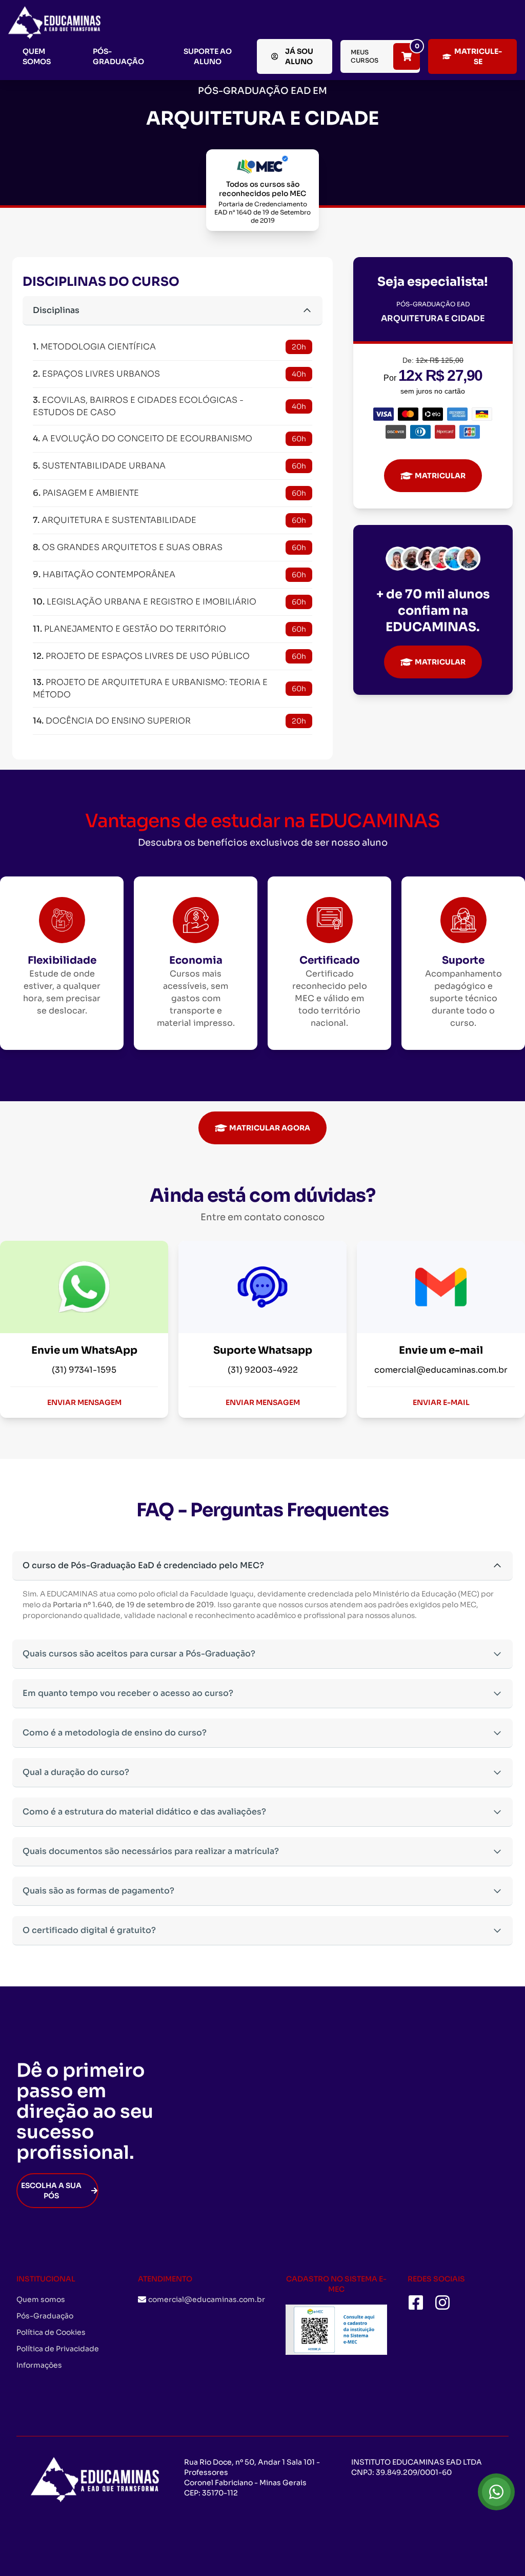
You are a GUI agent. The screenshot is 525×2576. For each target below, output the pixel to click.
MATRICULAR (440, 476)
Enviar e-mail (441, 1402)
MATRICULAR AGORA (270, 1128)
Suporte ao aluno (208, 56)
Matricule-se (478, 56)
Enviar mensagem (84, 1402)
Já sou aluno (299, 56)
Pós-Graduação (118, 56)
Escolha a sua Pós (51, 2191)
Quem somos (37, 56)
